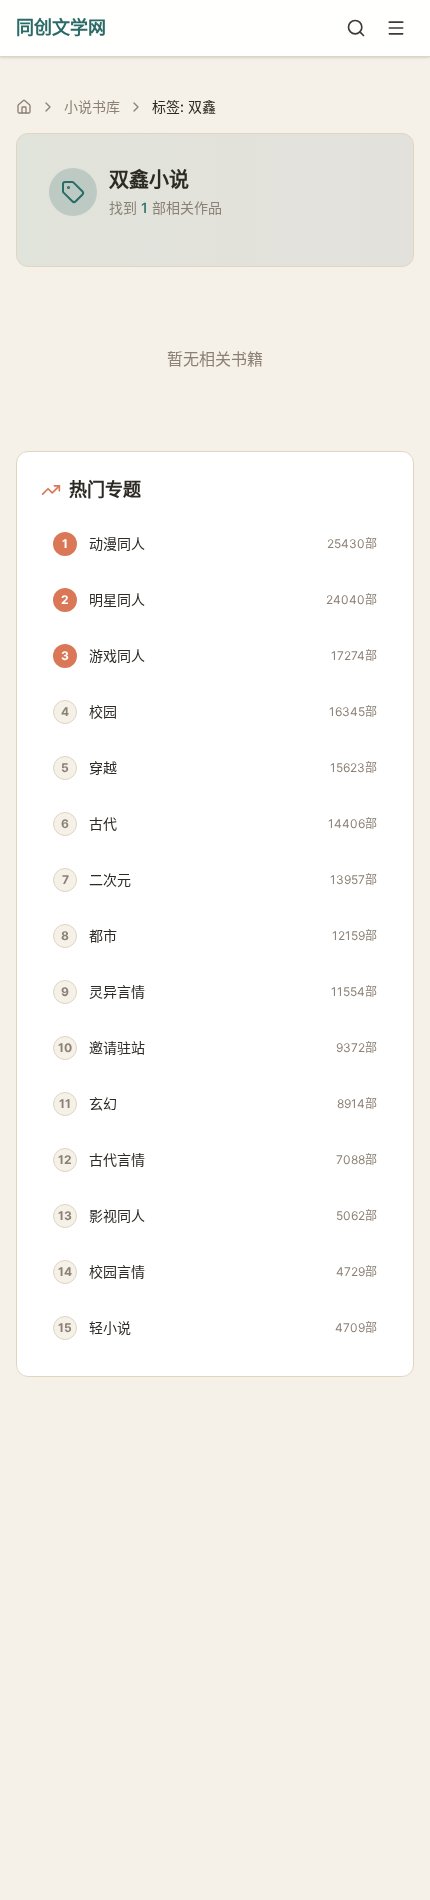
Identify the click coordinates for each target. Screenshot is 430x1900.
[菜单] (396, 28)
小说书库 (92, 106)
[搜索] (356, 28)
